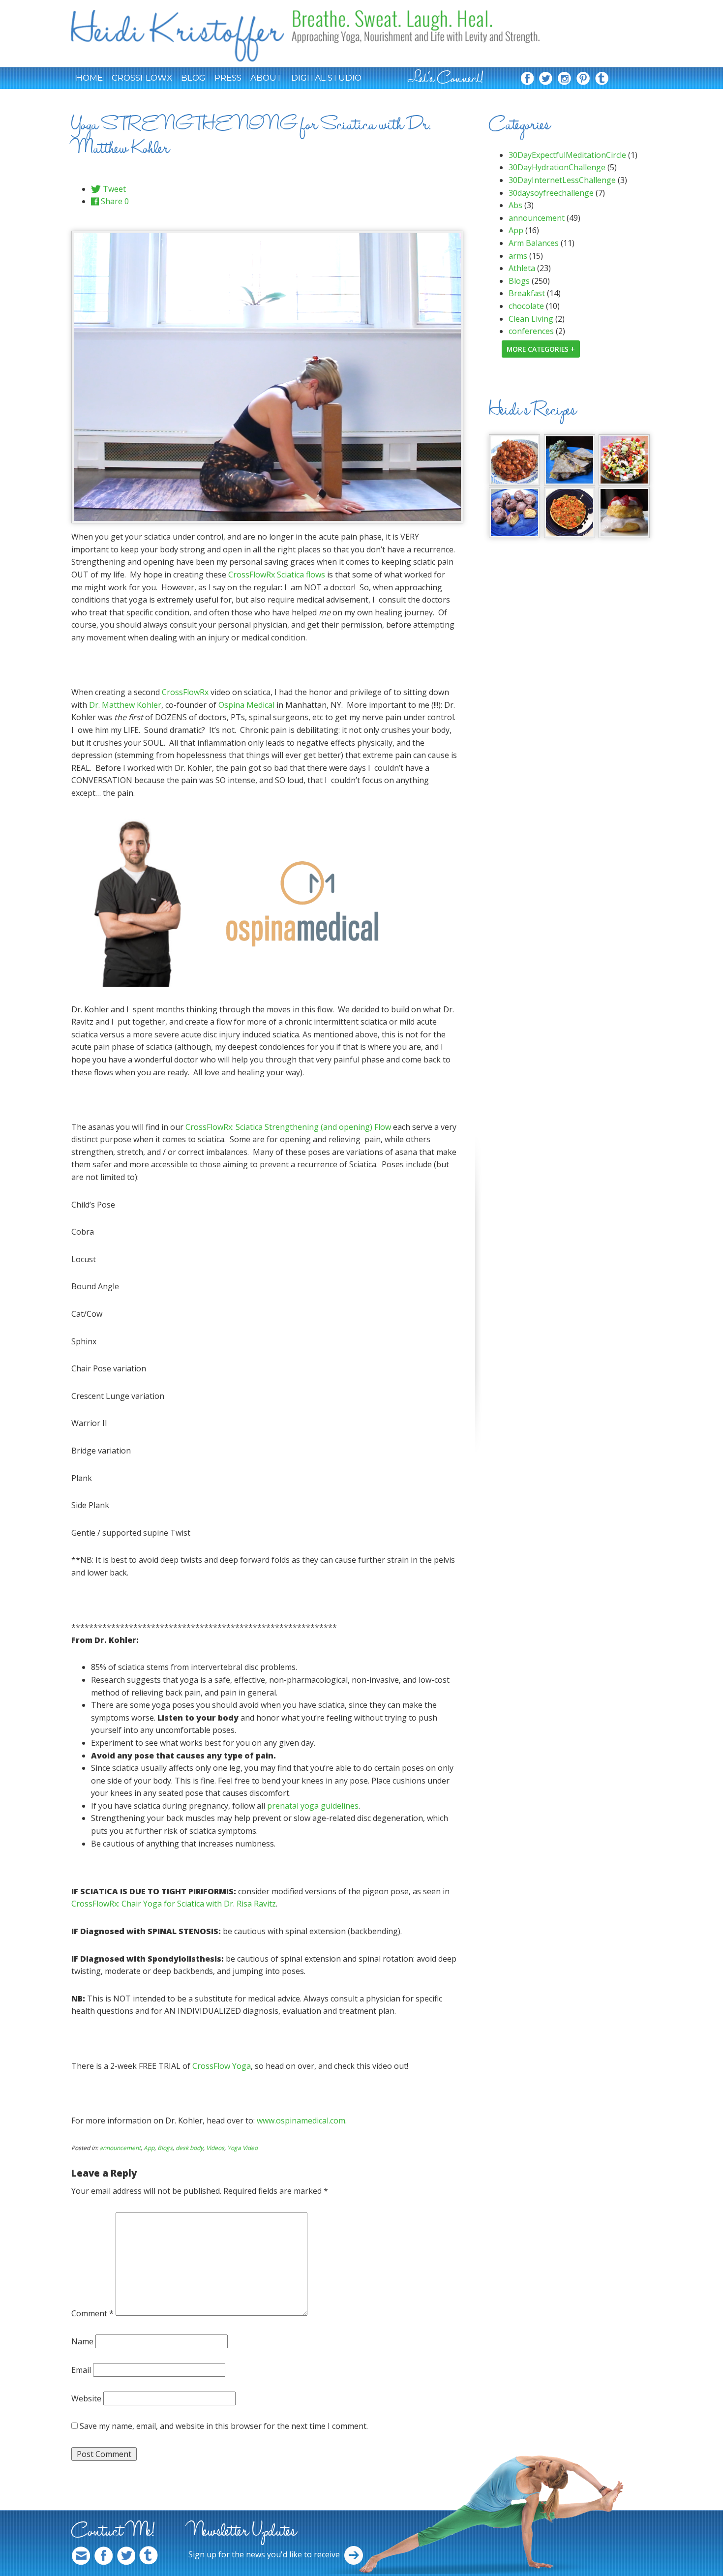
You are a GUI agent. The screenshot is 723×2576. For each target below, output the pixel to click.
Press (228, 78)
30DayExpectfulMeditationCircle (567, 155)
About (266, 78)
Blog (193, 78)
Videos (215, 2148)
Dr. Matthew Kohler (125, 705)
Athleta (522, 268)
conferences (531, 331)
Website (86, 2398)
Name (82, 2341)
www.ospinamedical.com (301, 2121)
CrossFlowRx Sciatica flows (277, 575)
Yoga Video (242, 2148)
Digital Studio (326, 78)
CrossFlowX (142, 78)
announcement (120, 2148)
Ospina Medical (246, 705)
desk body (189, 2148)
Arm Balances (534, 243)
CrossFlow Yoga (221, 2066)
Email (81, 2370)
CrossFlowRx (185, 692)
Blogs (165, 2148)
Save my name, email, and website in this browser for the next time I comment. (224, 2426)
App (149, 2148)
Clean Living (531, 319)
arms (518, 256)
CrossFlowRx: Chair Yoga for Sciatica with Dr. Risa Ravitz (174, 1904)
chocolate (526, 306)
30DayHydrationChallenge (557, 167)
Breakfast (527, 293)
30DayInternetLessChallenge (562, 180)
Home (89, 78)
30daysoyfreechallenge (551, 193)
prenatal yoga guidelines (313, 1806)
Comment (92, 2313)
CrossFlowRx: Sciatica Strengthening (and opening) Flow (288, 1127)
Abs (515, 205)
